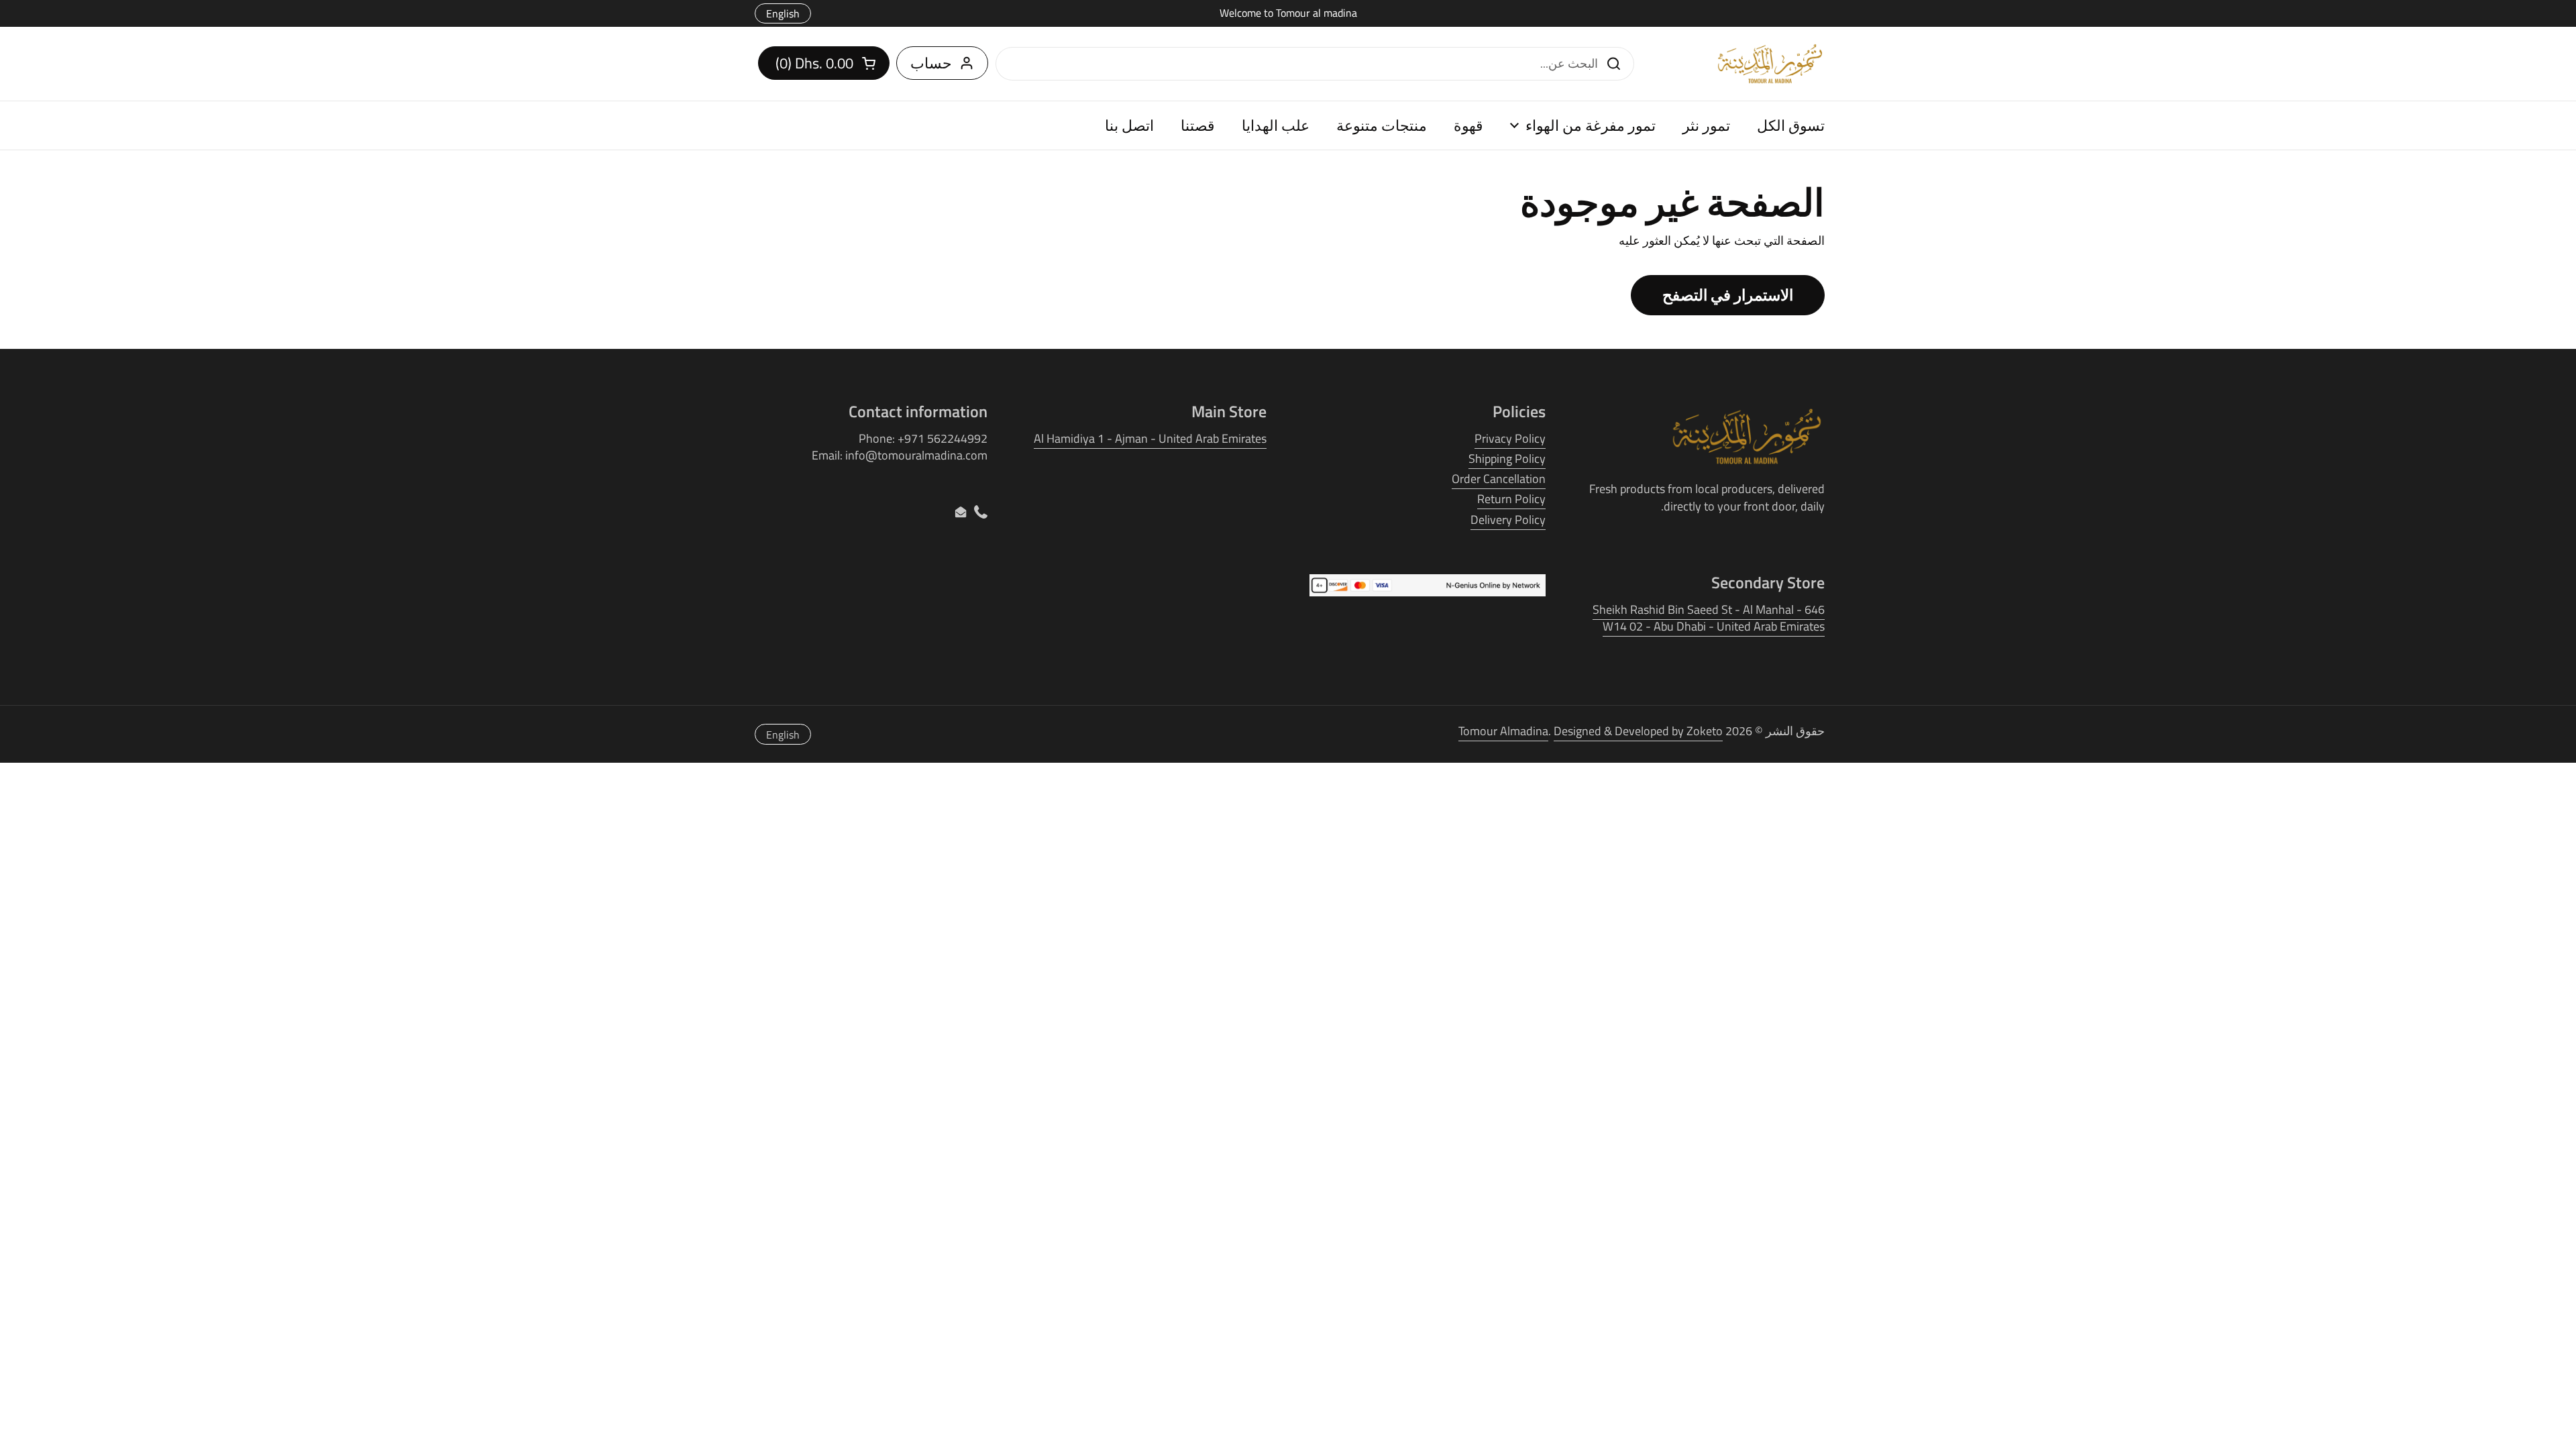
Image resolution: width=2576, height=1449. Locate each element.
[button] (824, 63)
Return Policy (1511, 499)
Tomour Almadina (1503, 731)
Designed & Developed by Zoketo (1638, 731)
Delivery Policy (1508, 520)
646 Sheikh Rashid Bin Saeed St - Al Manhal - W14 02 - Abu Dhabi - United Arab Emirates (1709, 618)
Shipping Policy (1507, 459)
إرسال (1617, 63)
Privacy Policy (1510, 438)
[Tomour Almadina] (1770, 64)
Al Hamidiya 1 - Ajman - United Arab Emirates (1150, 438)
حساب (931, 63)
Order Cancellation (1499, 479)
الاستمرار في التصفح (1728, 295)
